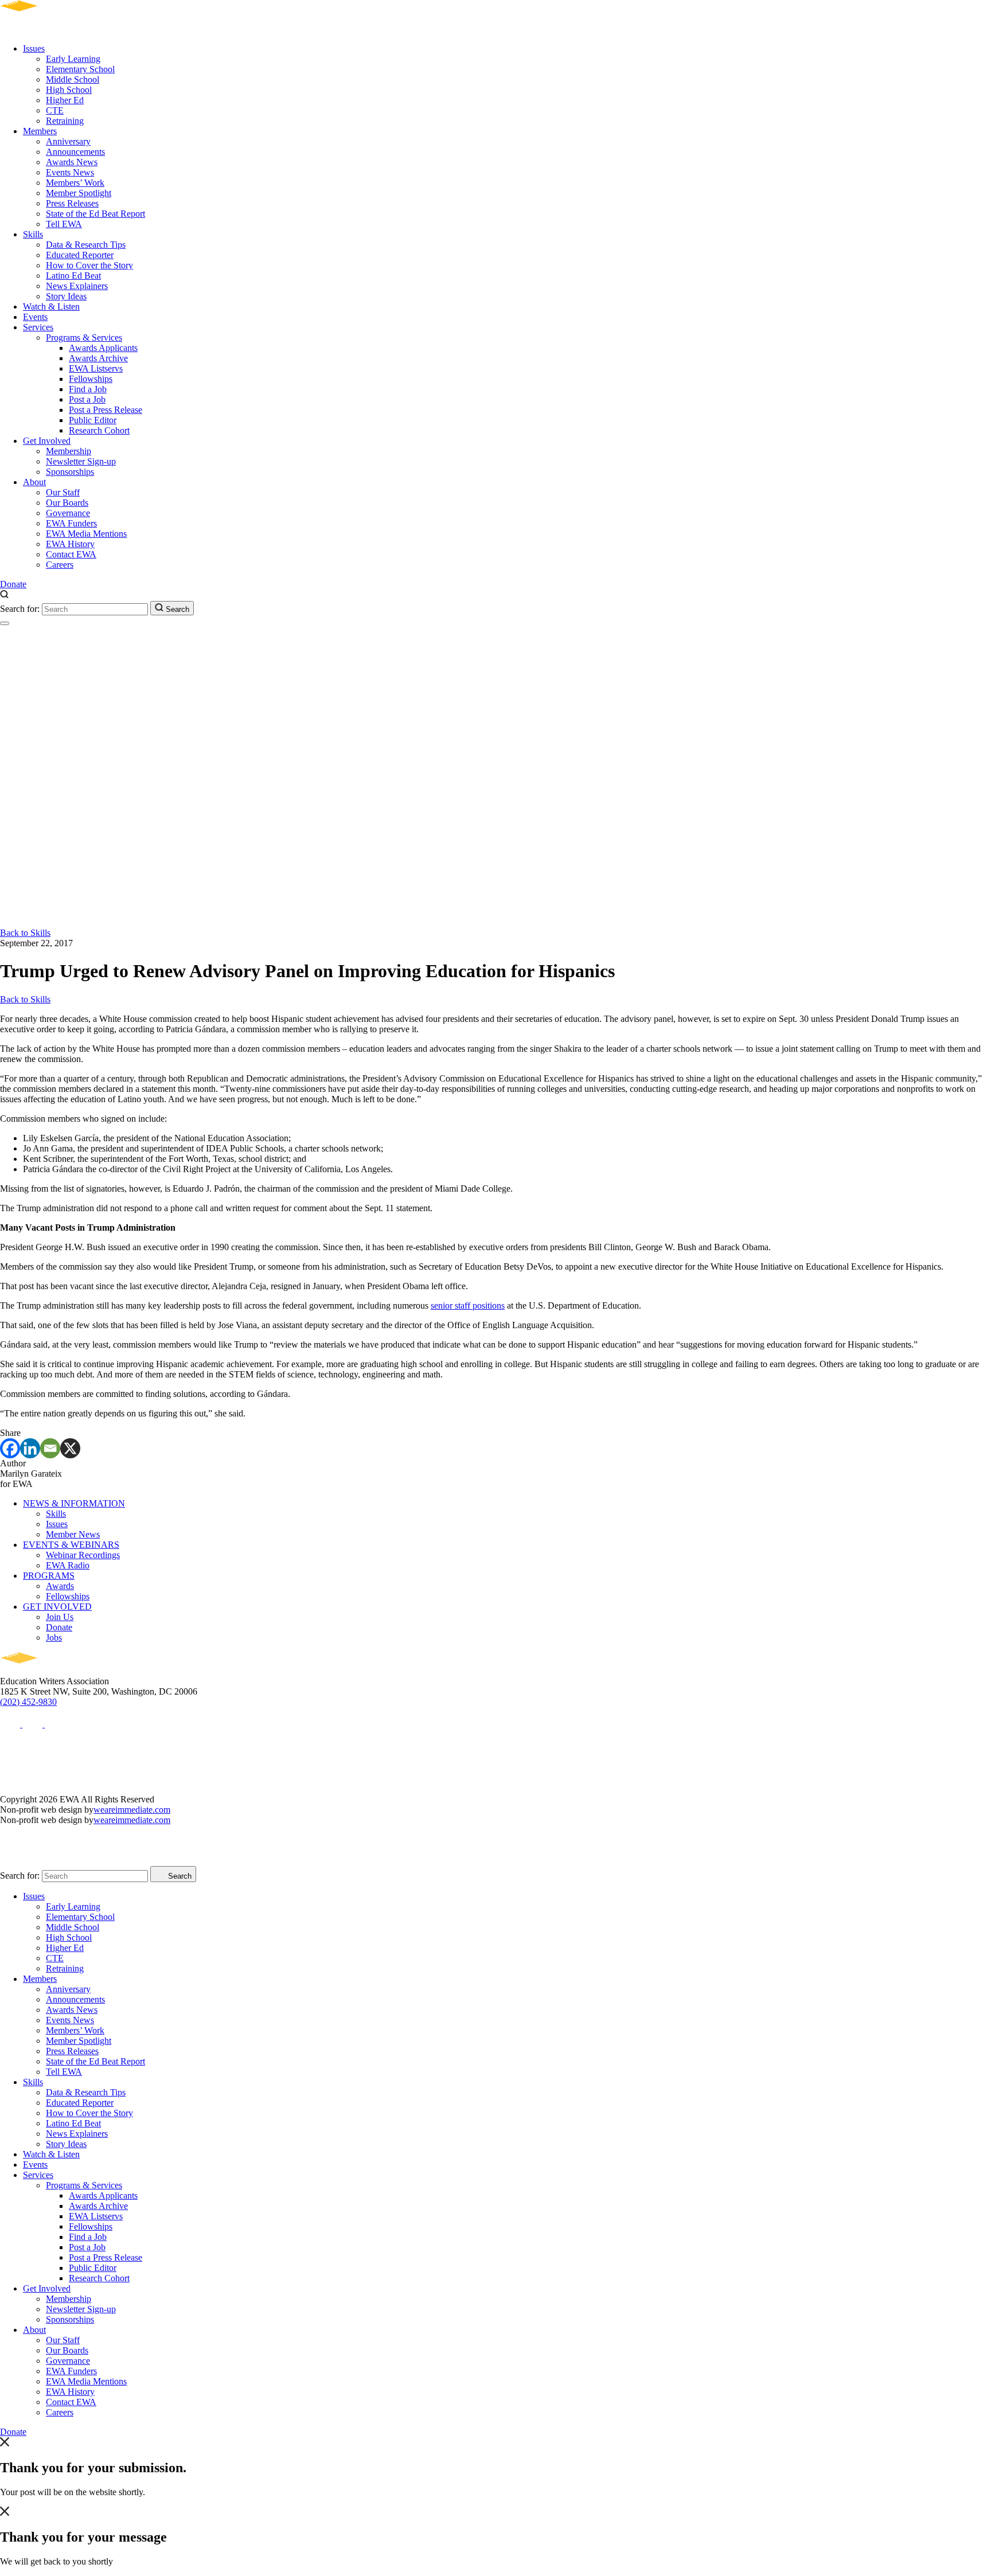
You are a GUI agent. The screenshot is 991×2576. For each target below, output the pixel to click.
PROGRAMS (49, 1576)
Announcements (75, 152)
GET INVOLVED (57, 1607)
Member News (73, 1534)
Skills (33, 234)
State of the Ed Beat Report (95, 214)
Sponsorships (70, 472)
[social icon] (11, 1724)
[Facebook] (10, 1448)
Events (35, 317)
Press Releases (72, 203)
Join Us (60, 1617)
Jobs (54, 1638)
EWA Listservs (96, 368)
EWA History (70, 544)
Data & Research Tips (86, 245)
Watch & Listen (51, 307)
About (34, 482)
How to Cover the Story (89, 265)
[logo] (52, 29)
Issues (34, 48)
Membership (69, 451)
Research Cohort (99, 430)
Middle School (73, 79)
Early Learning (73, 59)
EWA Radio (68, 1565)
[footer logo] (52, 1671)
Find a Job (88, 389)
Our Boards (67, 503)
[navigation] (5, 623)
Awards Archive (98, 358)
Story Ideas (66, 296)
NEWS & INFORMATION (74, 1503)
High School (69, 90)
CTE (55, 110)
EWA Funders (71, 523)
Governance (68, 513)
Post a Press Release (106, 410)
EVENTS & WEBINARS (71, 1545)
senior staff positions (468, 1305)
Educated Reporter (80, 255)
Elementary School (80, 69)
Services (38, 327)
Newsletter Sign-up (81, 461)
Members (40, 131)
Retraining (65, 121)
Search (176, 609)
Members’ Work (75, 183)
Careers (60, 565)
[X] (70, 1448)
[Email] (50, 1448)
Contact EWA (71, 554)
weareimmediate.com (132, 1810)
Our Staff (63, 492)
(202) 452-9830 (28, 1702)
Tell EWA (64, 224)
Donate (13, 584)
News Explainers (77, 286)
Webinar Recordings (83, 1555)
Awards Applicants (103, 348)
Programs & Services (84, 337)
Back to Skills (25, 933)
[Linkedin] (30, 1448)
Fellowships (91, 379)
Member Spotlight (79, 193)
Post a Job (87, 399)
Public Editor (93, 420)
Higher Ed (65, 100)
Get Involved (47, 441)
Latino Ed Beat (73, 276)
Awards (60, 1586)
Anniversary (68, 141)
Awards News (72, 162)
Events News (70, 172)
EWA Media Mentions (86, 534)
